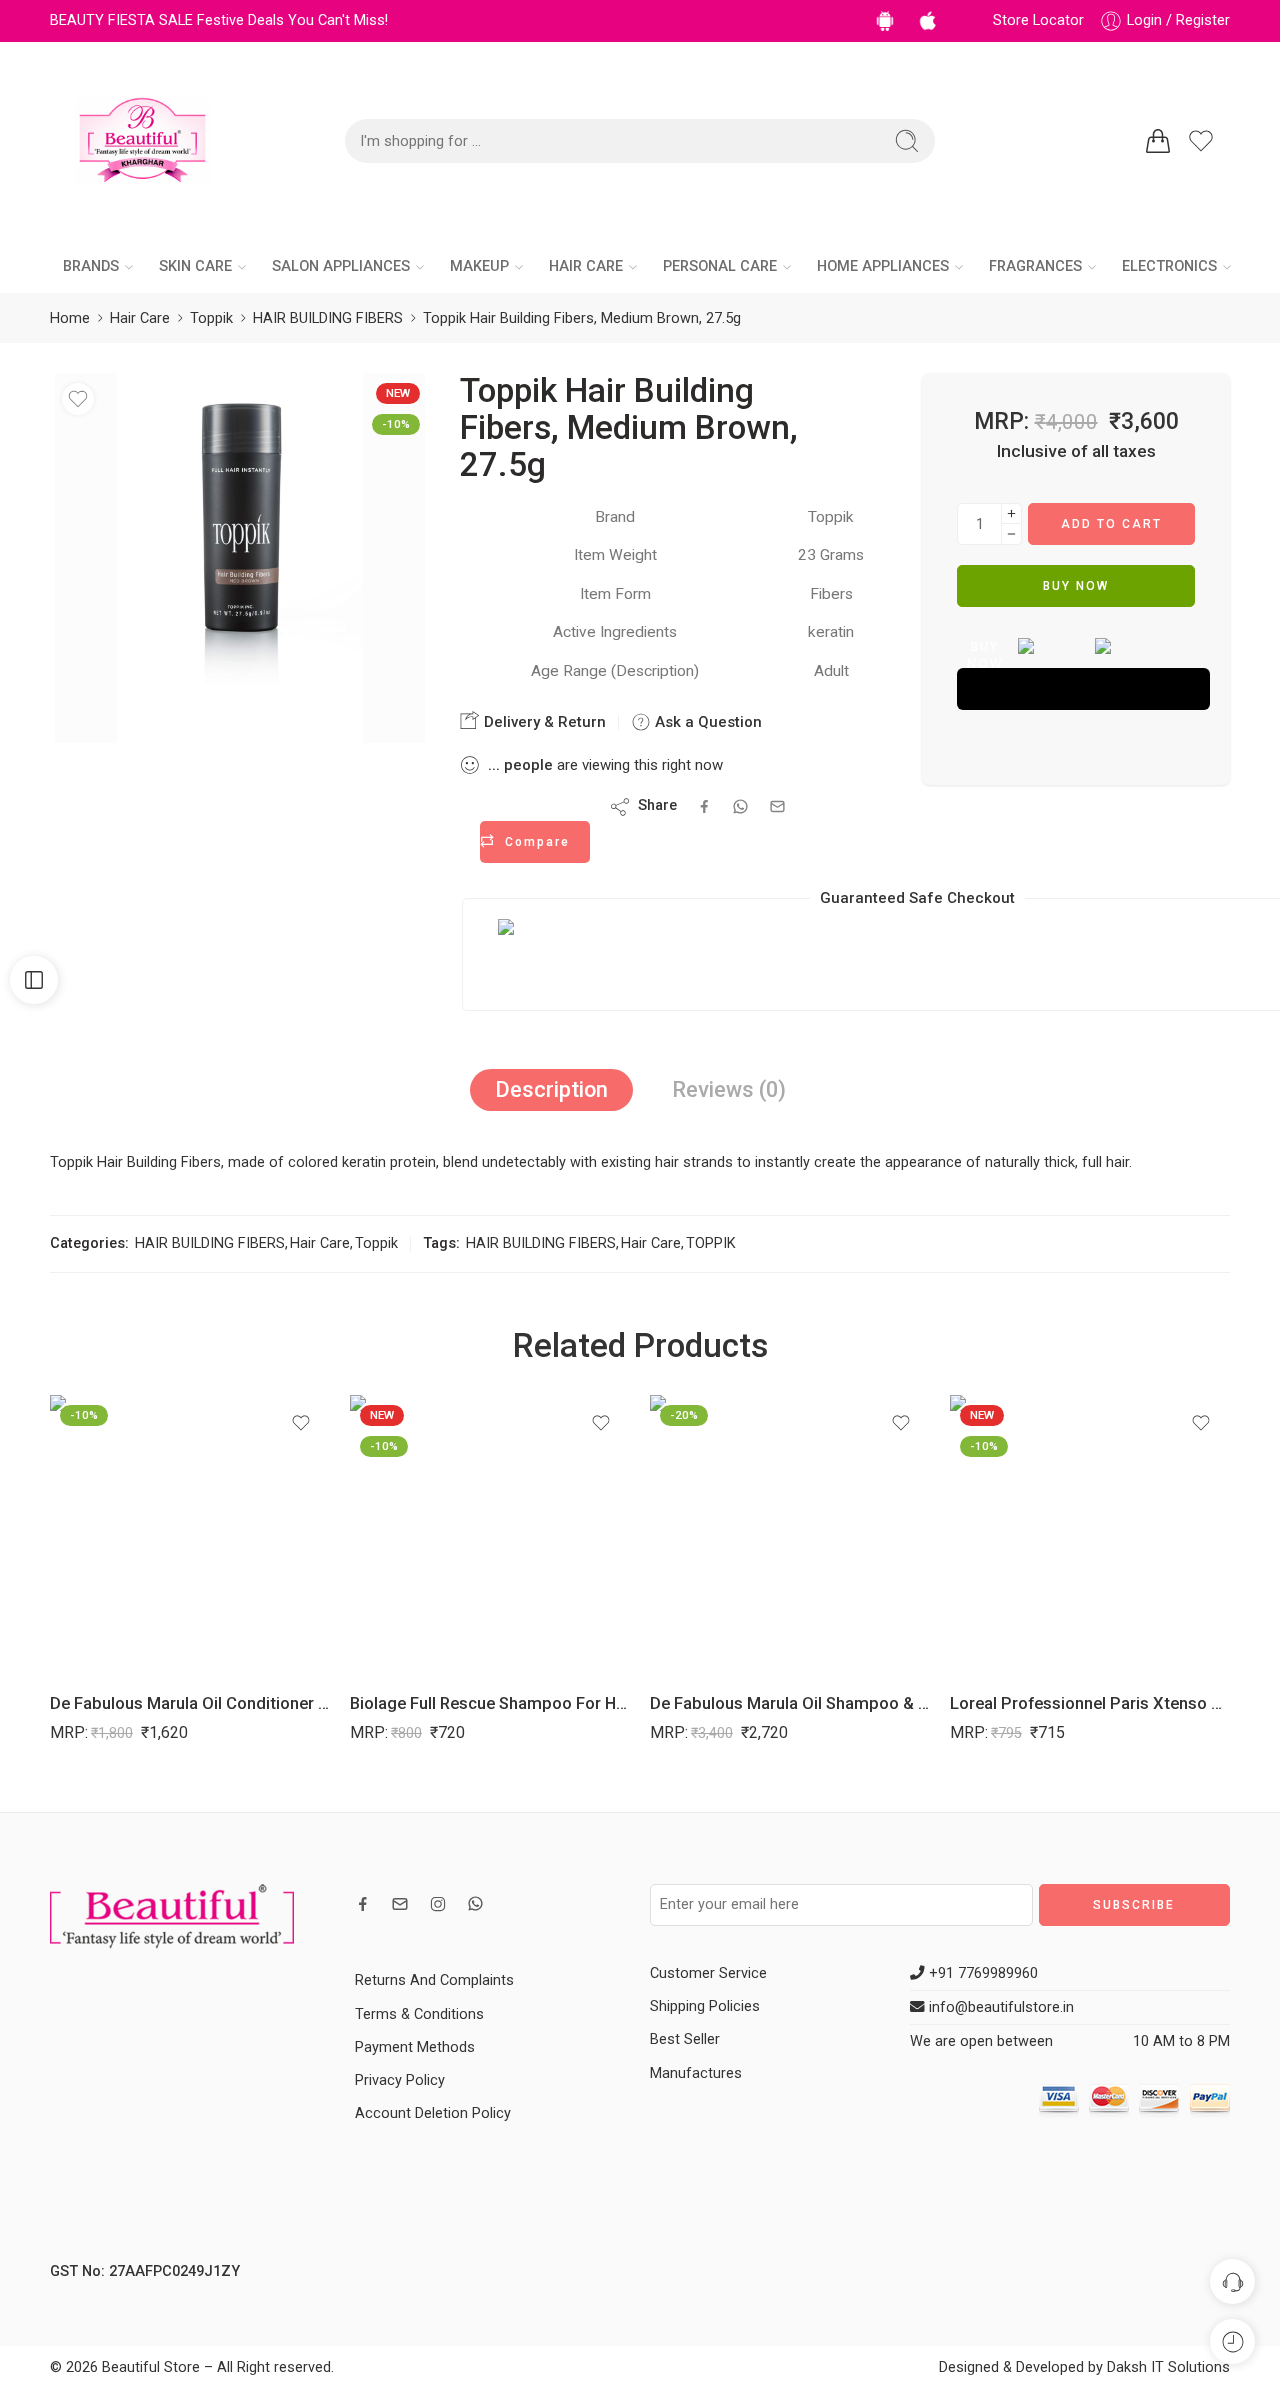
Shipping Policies (705, 2006)
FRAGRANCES (1035, 266)
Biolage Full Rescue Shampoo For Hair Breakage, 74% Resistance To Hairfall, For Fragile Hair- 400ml (490, 1703)
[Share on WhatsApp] (740, 806)
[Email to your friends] (777, 806)
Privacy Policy (400, 2080)
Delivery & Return (543, 722)
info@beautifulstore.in (999, 2007)
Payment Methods (415, 2047)
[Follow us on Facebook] (363, 1904)
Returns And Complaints (434, 1980)
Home (70, 318)
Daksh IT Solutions (1168, 2367)
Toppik (211, 318)
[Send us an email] (400, 1904)
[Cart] (1158, 141)
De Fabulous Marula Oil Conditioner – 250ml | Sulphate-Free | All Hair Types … (190, 1703)
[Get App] (888, 20)
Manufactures (696, 2073)
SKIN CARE (195, 266)
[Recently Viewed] (1232, 2341)
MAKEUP (479, 266)
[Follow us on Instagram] (438, 1904)
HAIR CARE (586, 266)
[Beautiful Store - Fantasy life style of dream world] (142, 141)
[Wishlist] (78, 399)
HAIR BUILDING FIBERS (328, 318)
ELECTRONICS (1169, 266)
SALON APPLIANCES (341, 266)
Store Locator (1038, 20)
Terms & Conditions (419, 2014)
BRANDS (91, 266)
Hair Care (140, 318)
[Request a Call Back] (1232, 2281)
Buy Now (1076, 586)
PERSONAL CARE (720, 266)
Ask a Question (706, 722)
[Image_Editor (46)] (240, 558)
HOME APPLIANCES (883, 266)
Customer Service (708, 1973)
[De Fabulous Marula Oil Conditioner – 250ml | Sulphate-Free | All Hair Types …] (190, 1535)
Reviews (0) (729, 1089)
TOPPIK (711, 1243)
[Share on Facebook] (704, 806)
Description (551, 1089)
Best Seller (685, 2039)
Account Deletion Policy (433, 2113)
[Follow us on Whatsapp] (475, 1903)
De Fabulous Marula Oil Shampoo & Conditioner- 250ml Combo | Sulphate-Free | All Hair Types (790, 1703)
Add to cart (1111, 524)
